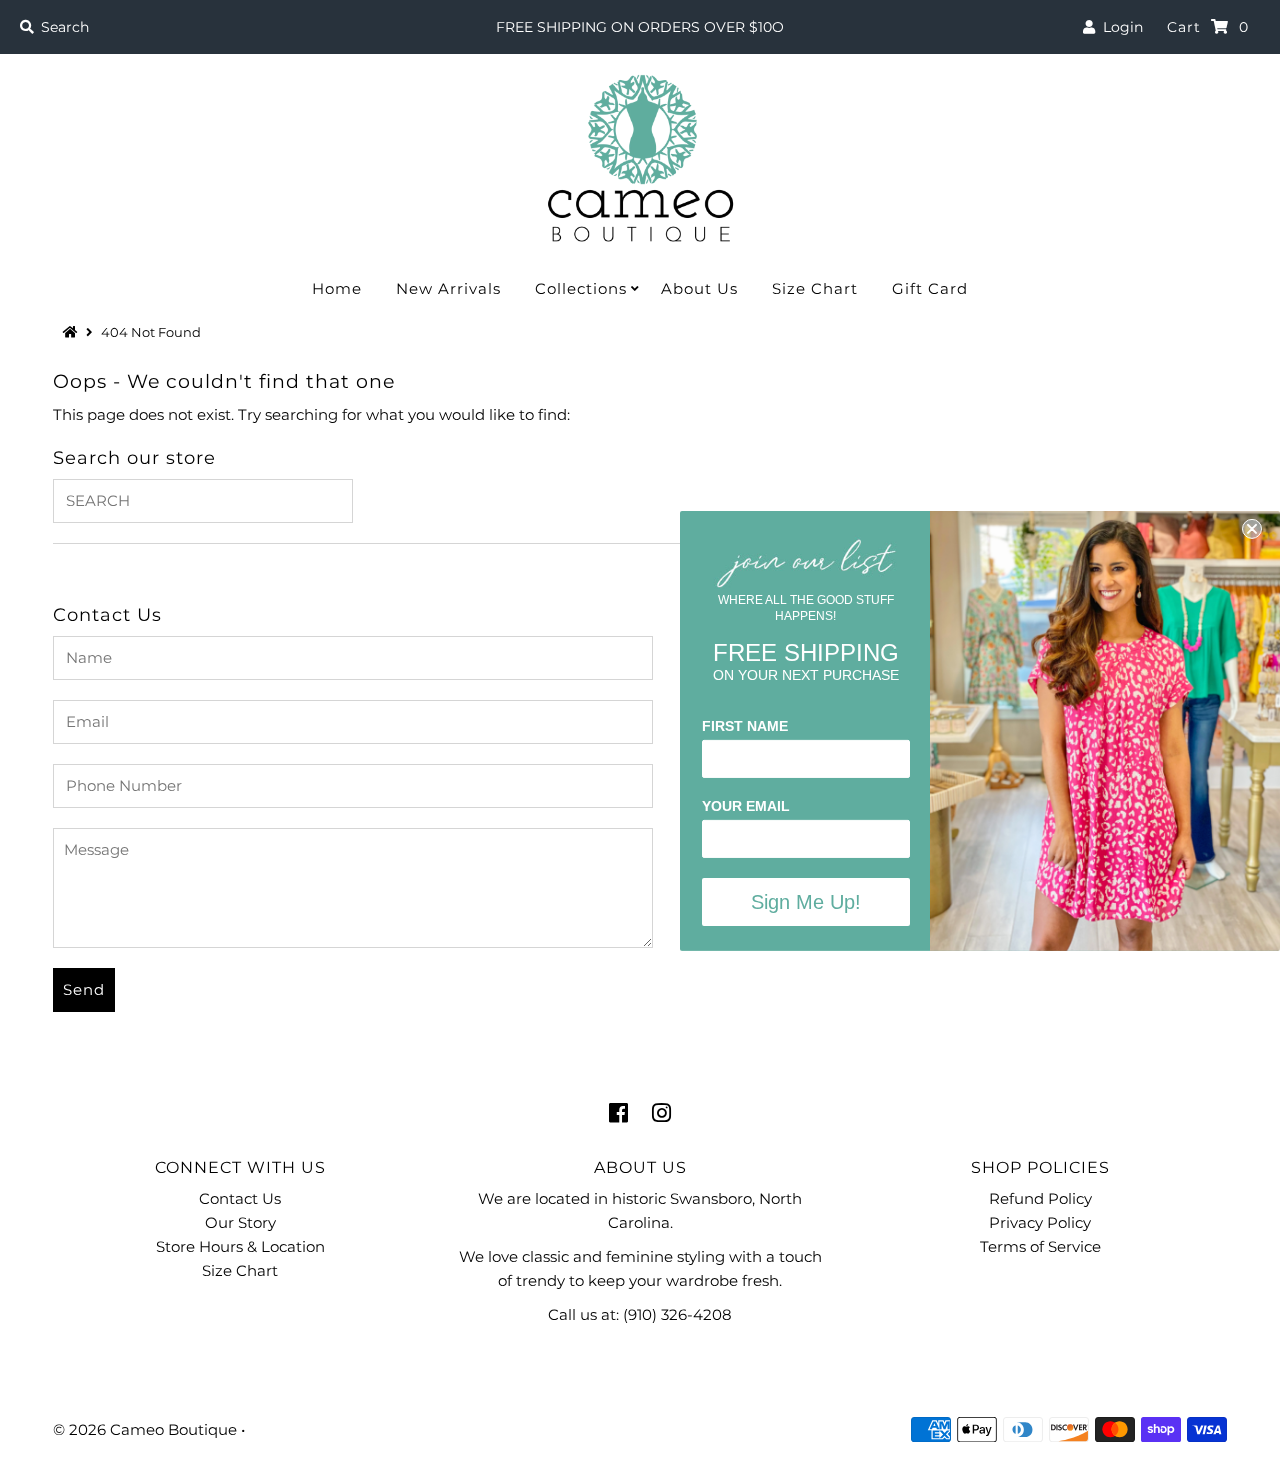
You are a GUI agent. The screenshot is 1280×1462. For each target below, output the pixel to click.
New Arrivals (448, 288)
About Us (699, 288)
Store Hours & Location (240, 1246)
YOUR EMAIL (746, 806)
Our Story (240, 1222)
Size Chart (815, 288)
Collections (581, 288)
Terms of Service (1040, 1246)
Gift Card (930, 288)
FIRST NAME (745, 726)
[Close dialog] (1252, 529)
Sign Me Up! (806, 902)
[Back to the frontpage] (73, 332)
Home (337, 288)
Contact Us (240, 1198)
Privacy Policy (1040, 1222)
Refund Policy (1040, 1198)
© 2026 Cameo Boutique (145, 1429)
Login (1119, 27)
